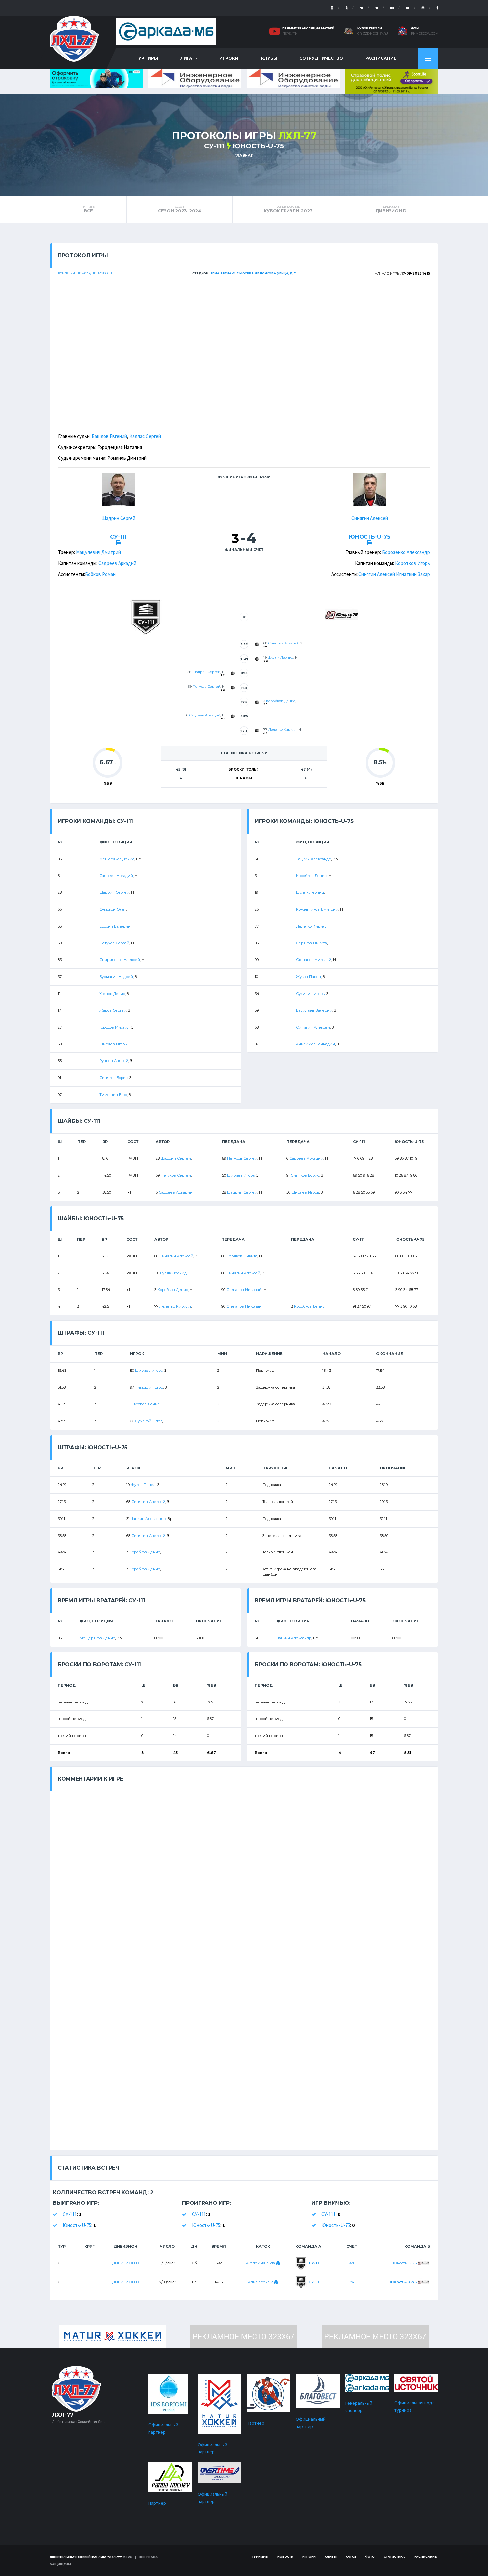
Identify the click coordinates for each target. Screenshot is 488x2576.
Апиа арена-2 (261, 2282)
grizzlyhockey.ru (373, 34)
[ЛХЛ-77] (392, 81)
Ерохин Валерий (115, 926)
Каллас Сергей (145, 436)
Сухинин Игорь (310, 994)
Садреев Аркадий (117, 563)
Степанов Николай (314, 960)
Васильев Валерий (314, 1010)
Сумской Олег (113, 909)
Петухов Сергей (206, 686)
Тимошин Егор (113, 1095)
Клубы (269, 58)
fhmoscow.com (425, 34)
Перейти (290, 34)
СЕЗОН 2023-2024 (180, 209)
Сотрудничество (321, 58)
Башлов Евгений (109, 436)
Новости (285, 2557)
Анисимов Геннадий (316, 1044)
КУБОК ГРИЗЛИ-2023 (288, 209)
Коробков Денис (281, 701)
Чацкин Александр (314, 859)
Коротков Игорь (412, 563)
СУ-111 (214, 146)
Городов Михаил (115, 1027)
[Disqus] (244, 1874)
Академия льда (261, 2263)
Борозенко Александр (406, 552)
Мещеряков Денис (117, 859)
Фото (370, 2557)
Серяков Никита (312, 943)
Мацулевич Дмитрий (98, 552)
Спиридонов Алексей (120, 960)
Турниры (147, 58)
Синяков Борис (114, 1078)
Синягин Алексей (370, 518)
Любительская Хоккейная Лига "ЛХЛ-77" (86, 2557)
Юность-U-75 (258, 146)
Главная (244, 155)
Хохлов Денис (112, 994)
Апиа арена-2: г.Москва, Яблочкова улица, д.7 (253, 273)
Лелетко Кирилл (283, 730)
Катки (351, 2557)
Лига (186, 58)
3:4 (352, 2282)
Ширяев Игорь (113, 1044)
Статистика (394, 2557)
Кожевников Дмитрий (317, 909)
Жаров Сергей (113, 1010)
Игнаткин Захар (413, 574)
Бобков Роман (100, 574)
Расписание (381, 58)
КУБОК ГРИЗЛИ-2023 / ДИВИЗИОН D (86, 273)
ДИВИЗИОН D (391, 209)
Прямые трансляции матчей (308, 28)
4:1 (352, 2263)
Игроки (229, 58)
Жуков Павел (309, 977)
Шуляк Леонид (281, 658)
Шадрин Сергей (118, 518)
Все (88, 209)
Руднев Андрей (114, 1061)
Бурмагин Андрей (116, 977)
